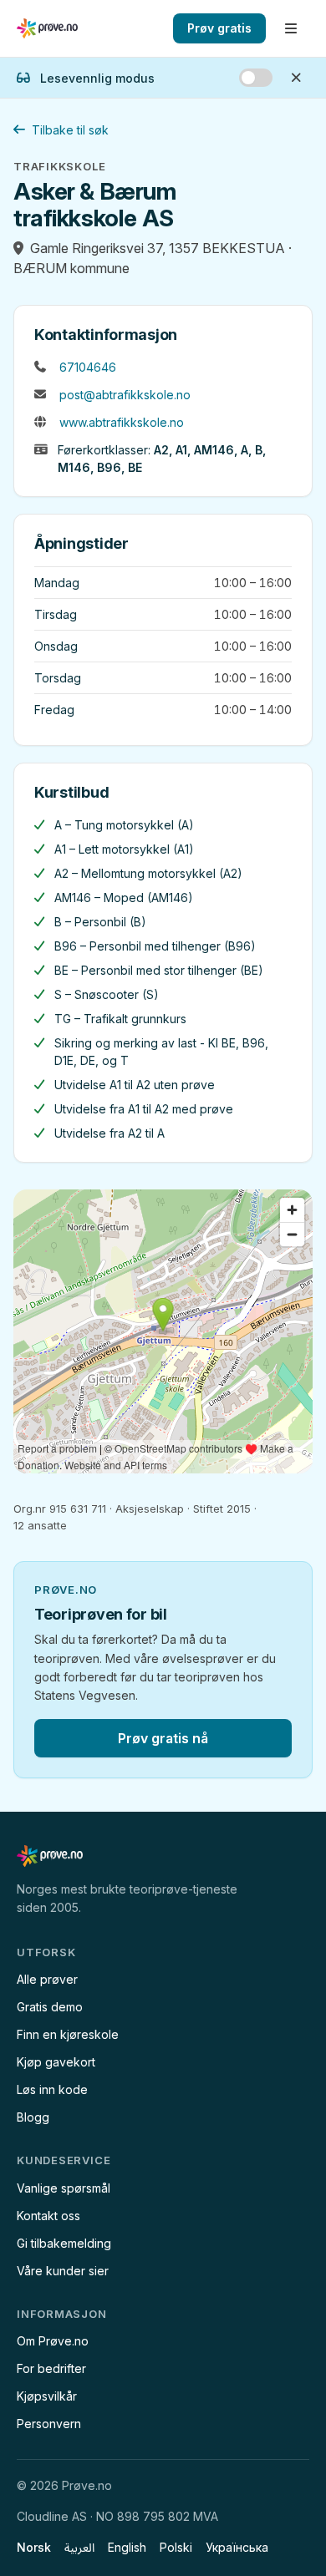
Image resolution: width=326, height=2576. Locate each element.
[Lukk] (296, 78)
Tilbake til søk (70, 130)
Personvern (49, 2424)
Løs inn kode (52, 2089)
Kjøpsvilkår (47, 2396)
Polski (176, 2547)
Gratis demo (50, 2007)
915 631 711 (78, 1509)
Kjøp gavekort (56, 2062)
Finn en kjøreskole (68, 2034)
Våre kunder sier (63, 2271)
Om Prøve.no (53, 2341)
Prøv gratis (219, 28)
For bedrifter (51, 2368)
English (127, 2547)
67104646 (88, 367)
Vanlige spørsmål (64, 2188)
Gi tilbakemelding (64, 2243)
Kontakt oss (48, 2216)
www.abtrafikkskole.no (122, 422)
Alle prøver (47, 1979)
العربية (79, 2547)
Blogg (33, 2117)
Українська (237, 2547)
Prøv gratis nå (163, 1738)
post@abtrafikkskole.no (125, 395)
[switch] (256, 78)
